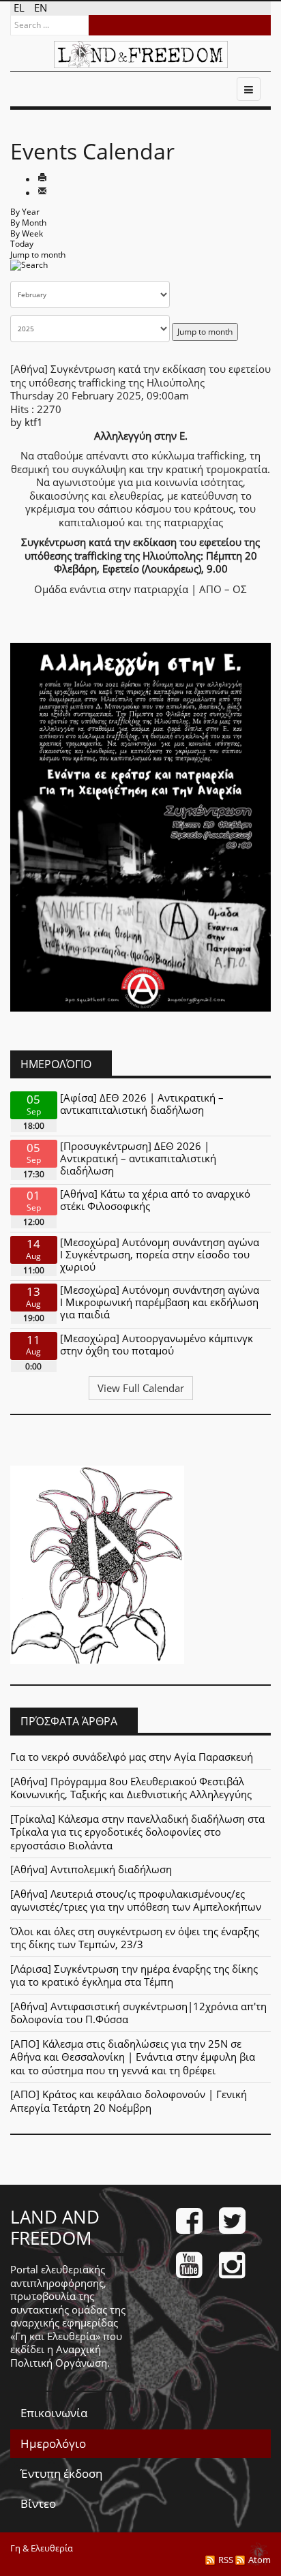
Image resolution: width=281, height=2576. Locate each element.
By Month (28, 223)
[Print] (42, 179)
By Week (27, 233)
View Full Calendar (141, 1388)
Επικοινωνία (54, 2413)
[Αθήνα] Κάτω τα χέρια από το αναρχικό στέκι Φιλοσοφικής (155, 1200)
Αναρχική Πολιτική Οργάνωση (59, 2356)
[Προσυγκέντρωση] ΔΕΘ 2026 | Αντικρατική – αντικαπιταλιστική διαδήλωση (138, 1158)
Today (22, 244)
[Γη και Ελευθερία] (141, 55)
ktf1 (34, 422)
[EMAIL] (42, 192)
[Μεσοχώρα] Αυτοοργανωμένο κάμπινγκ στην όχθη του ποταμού (157, 1344)
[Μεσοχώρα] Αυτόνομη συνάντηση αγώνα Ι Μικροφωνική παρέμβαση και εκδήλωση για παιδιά (160, 1302)
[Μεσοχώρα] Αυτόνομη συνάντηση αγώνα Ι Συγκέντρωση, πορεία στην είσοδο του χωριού (160, 1254)
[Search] (29, 270)
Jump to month (38, 255)
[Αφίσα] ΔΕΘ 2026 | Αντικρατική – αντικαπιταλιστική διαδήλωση (142, 1104)
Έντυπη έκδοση (61, 2473)
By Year (25, 212)
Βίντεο (38, 2503)
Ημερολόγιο (53, 2443)
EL (20, 7)
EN (41, 7)
